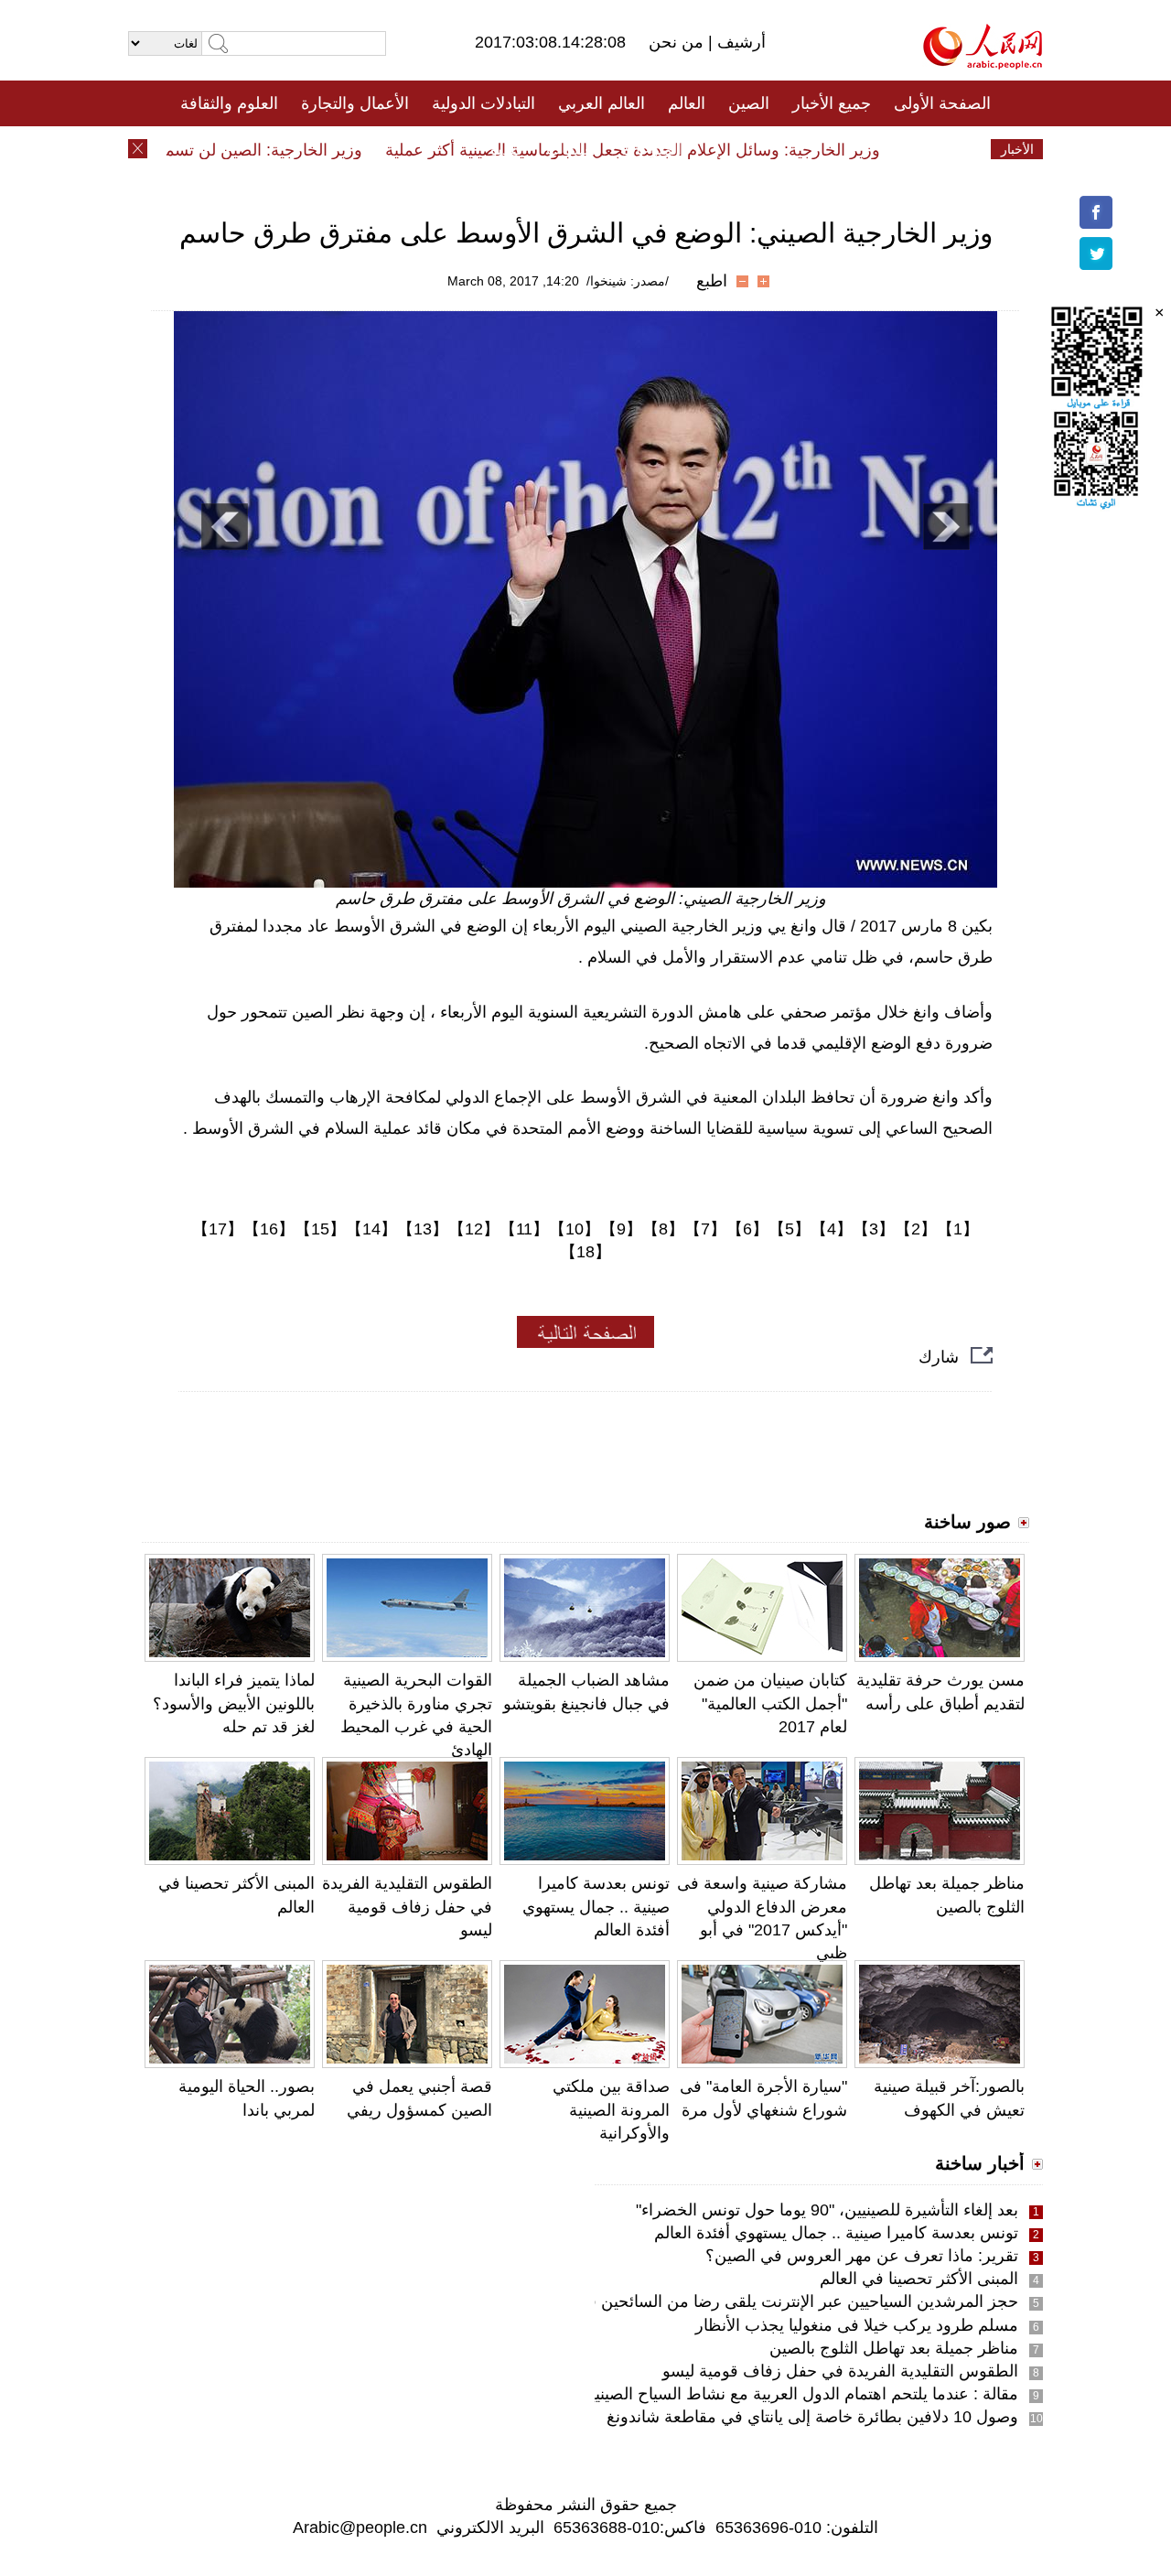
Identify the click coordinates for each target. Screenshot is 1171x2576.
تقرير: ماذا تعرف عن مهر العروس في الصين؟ (862, 2256)
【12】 (474, 1229)
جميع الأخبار (832, 103)
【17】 (218, 1229)
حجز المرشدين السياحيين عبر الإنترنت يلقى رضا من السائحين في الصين (774, 2301)
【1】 (958, 1229)
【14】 (371, 1229)
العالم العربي (602, 103)
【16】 (269, 1229)
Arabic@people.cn (360, 2527)
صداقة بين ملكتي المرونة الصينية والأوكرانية (611, 2109)
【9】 (621, 1229)
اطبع (712, 281)
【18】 (585, 1252)
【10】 (575, 1229)
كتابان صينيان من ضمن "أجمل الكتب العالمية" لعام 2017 (770, 1703)
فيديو (506, 149)
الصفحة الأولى (942, 103)
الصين (749, 103)
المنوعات (651, 149)
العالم (687, 103)
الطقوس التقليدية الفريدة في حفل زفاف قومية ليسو (407, 1906)
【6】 (747, 1229)
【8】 (663, 1229)
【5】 (790, 1229)
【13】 (423, 1229)
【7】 (705, 1229)
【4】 (832, 1229)
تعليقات (572, 149)
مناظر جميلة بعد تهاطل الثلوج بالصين (894, 2348)
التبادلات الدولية (483, 103)
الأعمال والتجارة (355, 103)
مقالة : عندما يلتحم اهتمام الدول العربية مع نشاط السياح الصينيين (798, 2394)
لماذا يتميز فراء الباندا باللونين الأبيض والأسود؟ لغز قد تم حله (234, 1703)
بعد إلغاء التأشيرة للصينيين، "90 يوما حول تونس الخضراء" (827, 2210)
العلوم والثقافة (229, 103)
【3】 (874, 1229)
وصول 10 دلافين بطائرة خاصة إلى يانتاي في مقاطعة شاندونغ (812, 2417)
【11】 (524, 1229)
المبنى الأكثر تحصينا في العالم (919, 2279)
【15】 (320, 1229)
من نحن (678, 42)
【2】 (916, 1229)
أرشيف (739, 42)
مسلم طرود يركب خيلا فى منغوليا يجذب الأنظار (857, 2325)
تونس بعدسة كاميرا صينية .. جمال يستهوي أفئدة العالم (596, 1906)
